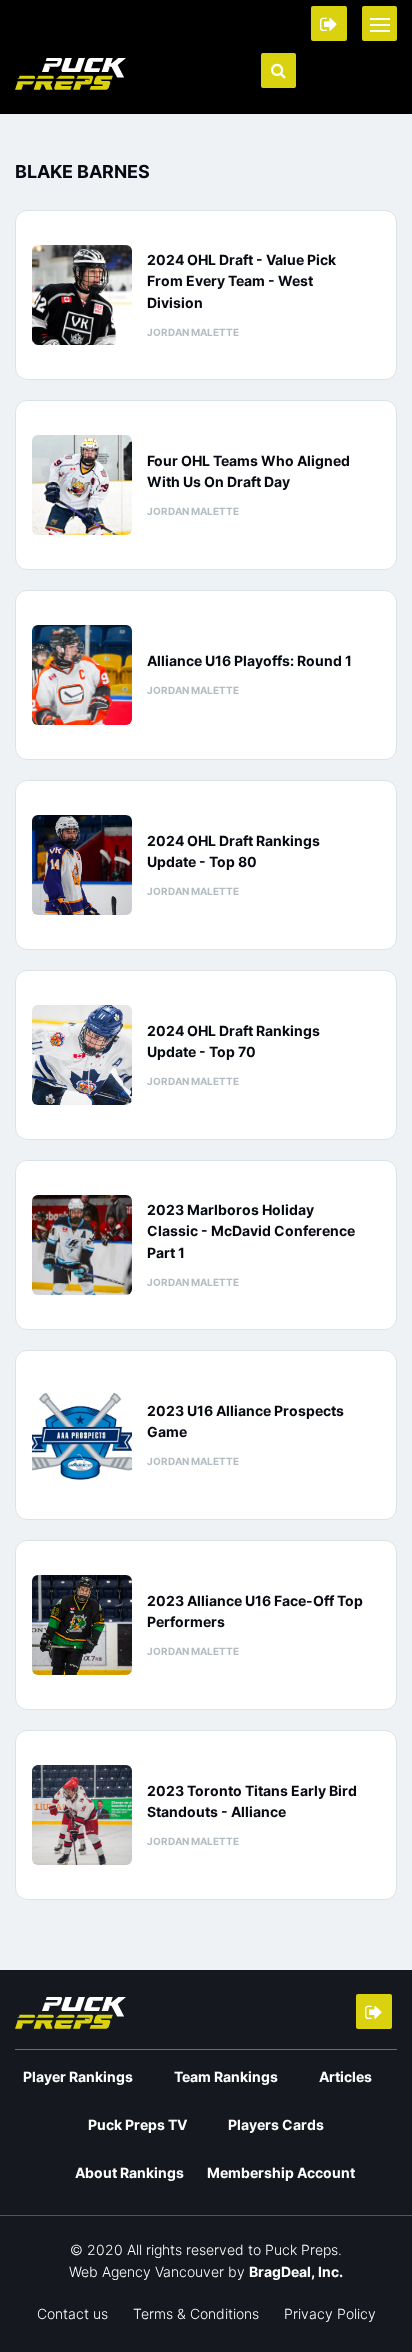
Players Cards (276, 2124)
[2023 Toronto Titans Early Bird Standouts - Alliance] (82, 1815)
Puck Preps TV (137, 2124)
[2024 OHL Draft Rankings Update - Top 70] (82, 1055)
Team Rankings (226, 2076)
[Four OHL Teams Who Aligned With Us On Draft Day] (82, 485)
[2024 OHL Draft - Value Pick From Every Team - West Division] (82, 295)
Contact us (72, 2313)
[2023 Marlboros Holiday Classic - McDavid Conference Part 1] (82, 1245)
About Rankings (129, 2172)
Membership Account (281, 2172)
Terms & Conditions (196, 2313)
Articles (345, 2076)
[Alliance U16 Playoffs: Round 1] (82, 675)
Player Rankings (78, 2076)
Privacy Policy (330, 2313)
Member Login (329, 23)
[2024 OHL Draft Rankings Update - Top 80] (82, 865)
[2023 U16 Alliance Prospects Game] (82, 1435)
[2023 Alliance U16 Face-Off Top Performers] (82, 1625)
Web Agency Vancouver (146, 2271)
